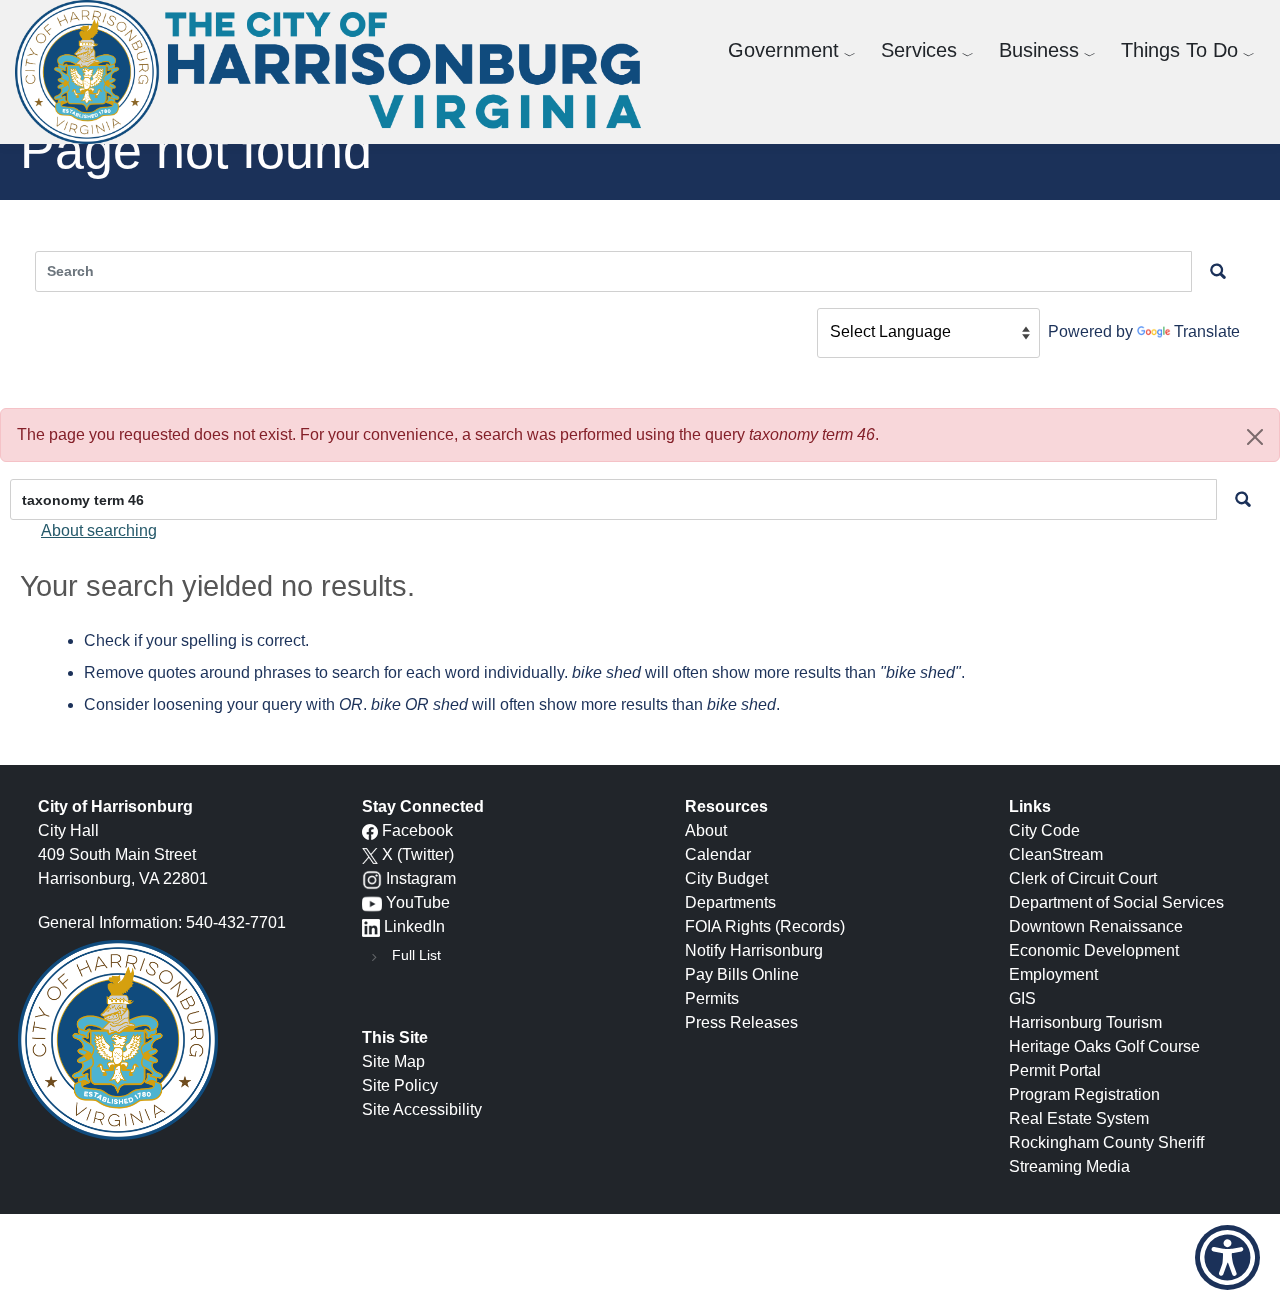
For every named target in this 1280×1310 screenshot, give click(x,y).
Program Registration (1084, 1094)
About (706, 830)
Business (1039, 50)
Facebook (417, 830)
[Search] (1243, 499)
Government (783, 50)
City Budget (726, 878)
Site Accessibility (422, 1109)
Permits (712, 998)
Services (919, 50)
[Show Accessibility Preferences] (1227, 1257)
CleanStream (1056, 854)
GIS (1022, 998)
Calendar (718, 854)
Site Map (393, 1061)
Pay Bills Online (742, 974)
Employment (1053, 974)
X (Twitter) (418, 854)
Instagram (421, 878)
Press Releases (741, 1022)
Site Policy (400, 1085)
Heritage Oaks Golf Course (1104, 1046)
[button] (1255, 437)
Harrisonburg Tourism (1085, 1022)
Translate (1207, 331)
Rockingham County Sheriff (1106, 1142)
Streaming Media (1069, 1166)
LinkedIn (414, 926)
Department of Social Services (1116, 902)
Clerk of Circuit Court (1083, 878)
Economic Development (1094, 950)
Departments (730, 902)
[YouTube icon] (372, 902)
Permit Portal (1055, 1070)
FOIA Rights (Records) (765, 926)
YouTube (418, 902)
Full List (416, 955)
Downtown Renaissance (1096, 926)
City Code (1044, 830)
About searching (99, 530)
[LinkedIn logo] (371, 926)
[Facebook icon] (370, 830)
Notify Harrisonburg (754, 950)
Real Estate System (1079, 1118)
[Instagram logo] (372, 878)
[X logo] (370, 854)
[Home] (335, 72)
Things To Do (1179, 50)
